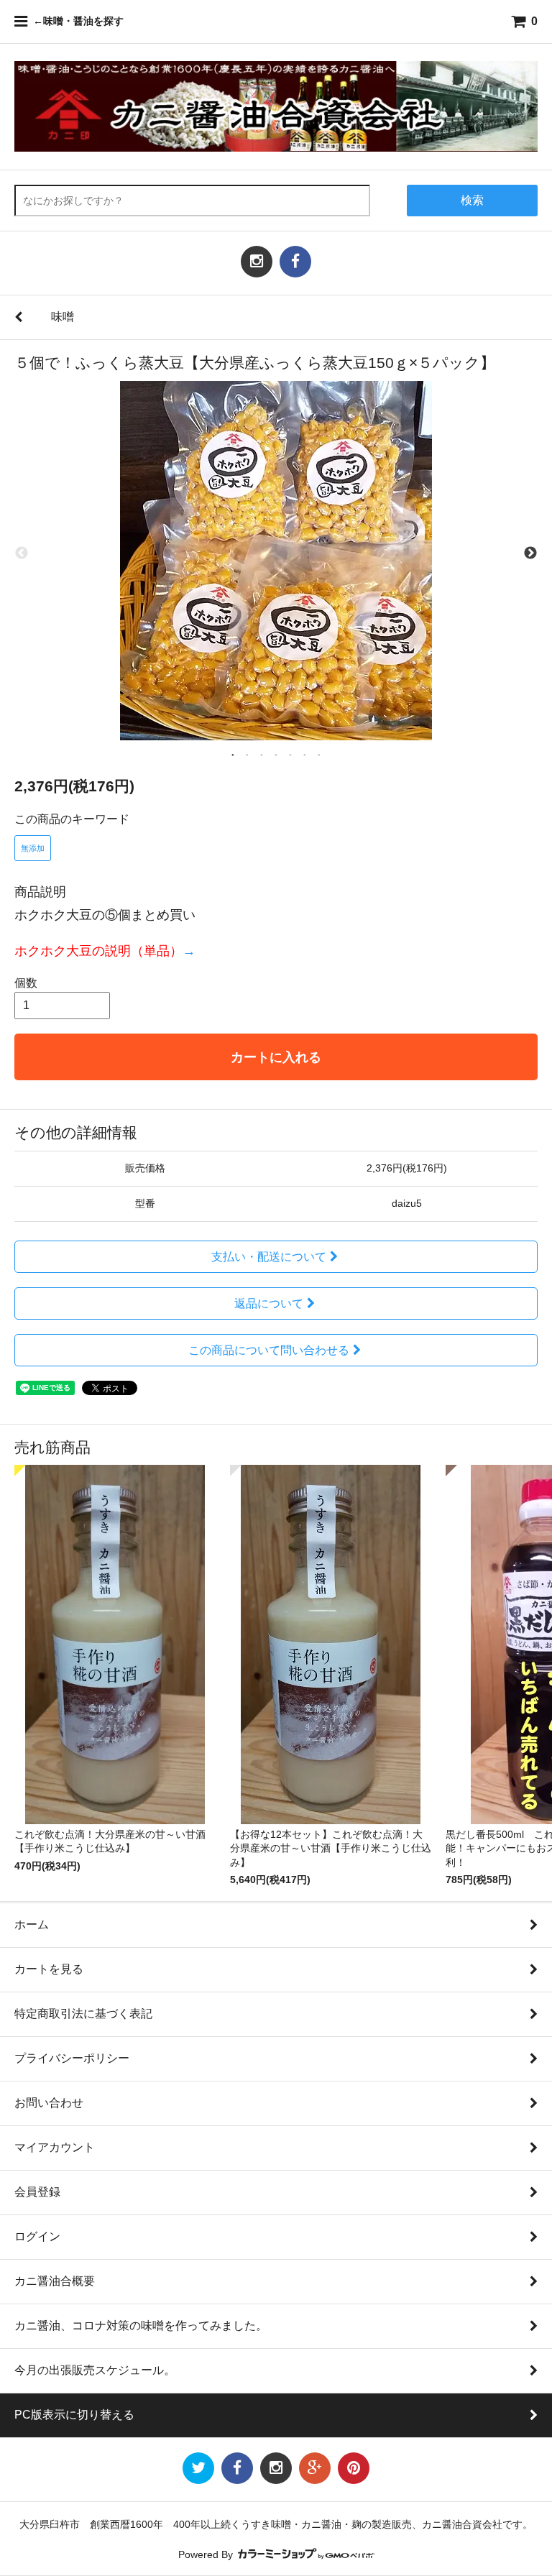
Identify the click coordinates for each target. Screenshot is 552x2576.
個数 (26, 983)
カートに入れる (276, 1057)
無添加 (33, 848)
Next (530, 553)
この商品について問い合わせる (269, 1350)
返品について (269, 1303)
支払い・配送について (269, 1257)
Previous (22, 553)
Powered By (207, 2555)
